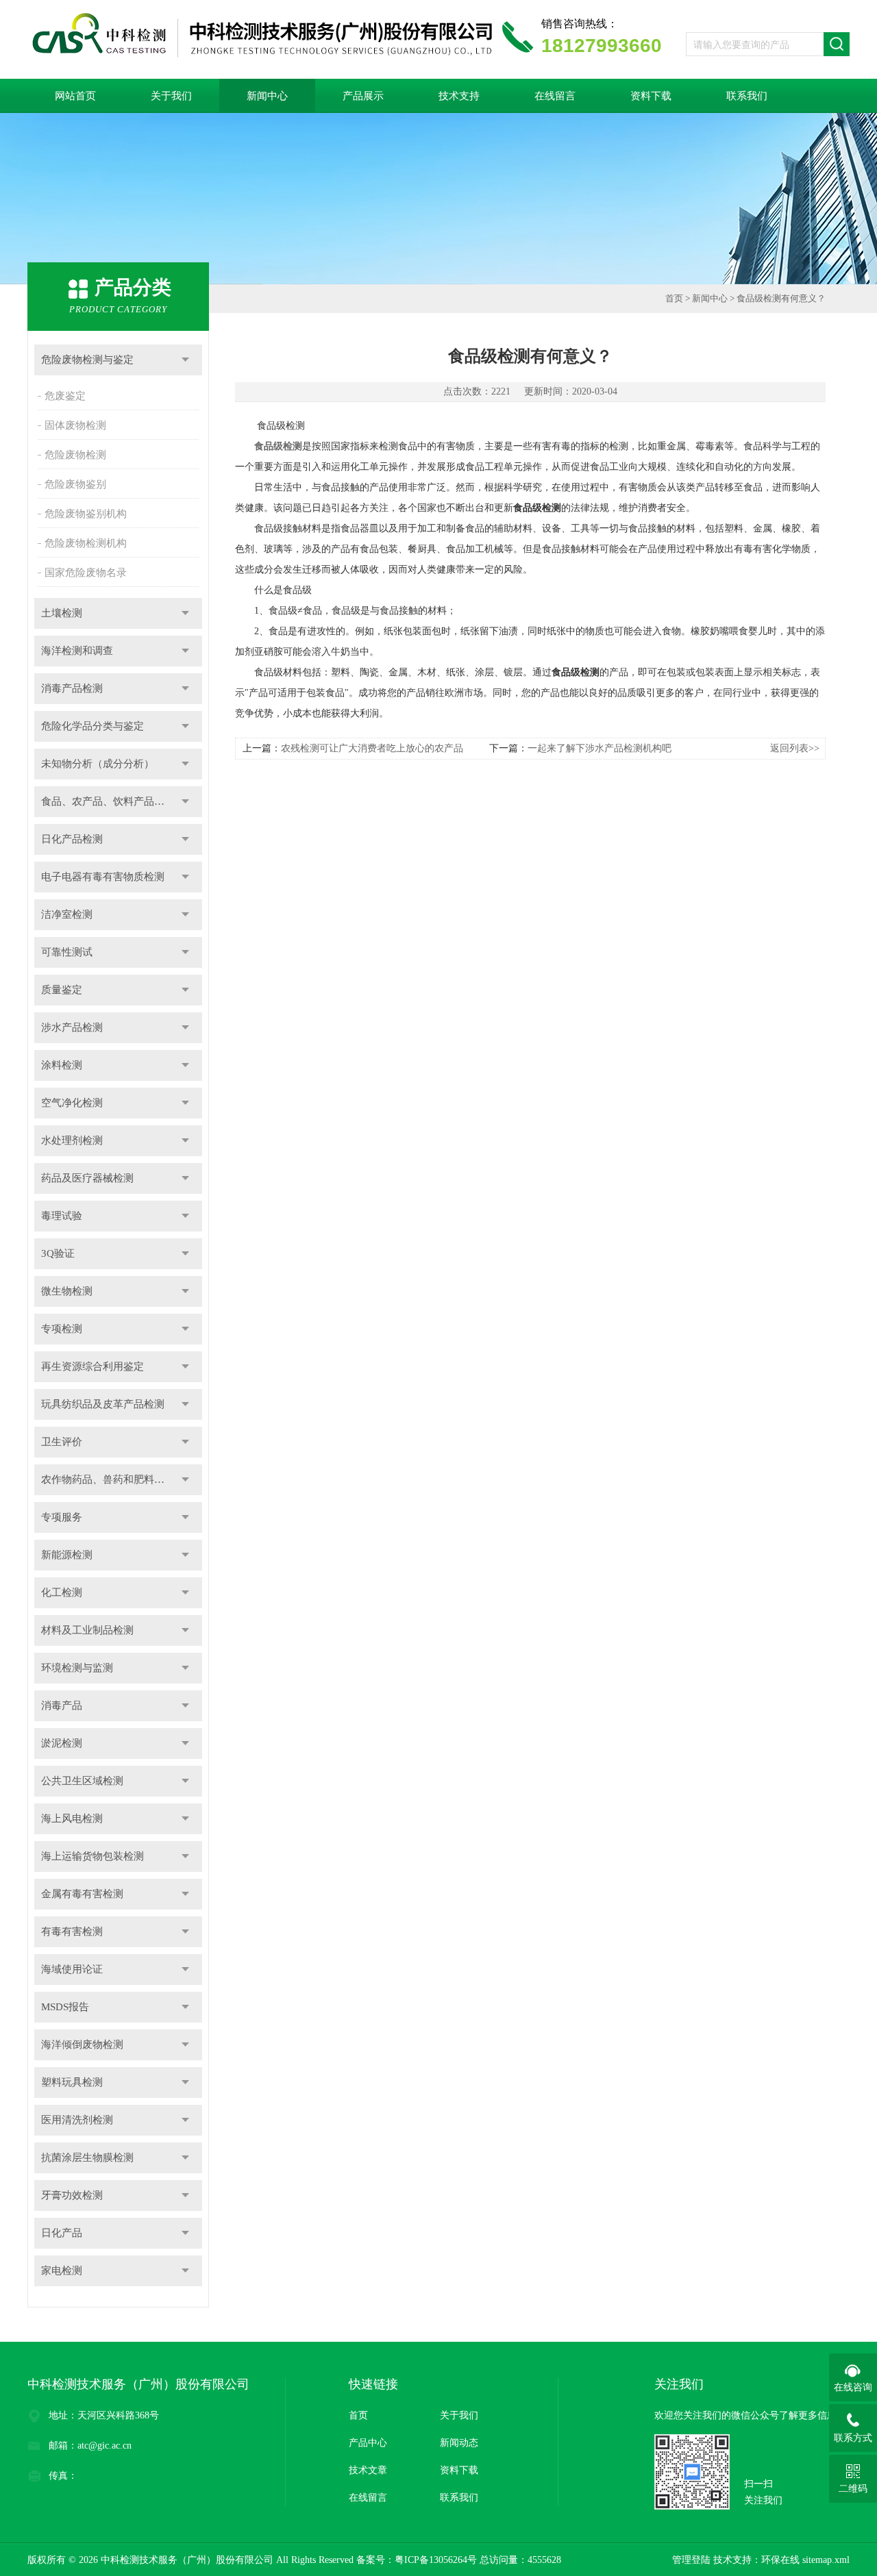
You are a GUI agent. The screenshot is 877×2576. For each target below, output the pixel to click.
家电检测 (62, 2271)
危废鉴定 (65, 396)
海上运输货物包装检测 (92, 1856)
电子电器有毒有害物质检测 (103, 877)
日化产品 (62, 2233)
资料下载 (651, 96)
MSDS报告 (65, 2007)
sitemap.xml (826, 2560)
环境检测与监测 (77, 1668)
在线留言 (555, 96)
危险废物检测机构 (86, 543)
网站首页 (75, 96)
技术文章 (368, 2470)
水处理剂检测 (72, 1140)
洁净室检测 (67, 914)
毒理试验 (62, 1216)
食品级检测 (278, 446)
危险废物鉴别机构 (86, 514)
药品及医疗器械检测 (87, 1178)
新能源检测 (67, 1555)
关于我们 (171, 96)
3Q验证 (58, 1253)
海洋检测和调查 (77, 651)
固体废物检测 (75, 425)
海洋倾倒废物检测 (82, 2044)
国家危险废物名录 (86, 573)
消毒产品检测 (72, 688)
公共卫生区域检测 (82, 1781)
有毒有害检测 (72, 1931)
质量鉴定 (62, 990)
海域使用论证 (72, 1969)
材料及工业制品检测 (87, 1630)
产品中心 (368, 2443)
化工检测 (62, 1592)
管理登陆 (691, 2560)
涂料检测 (62, 1065)
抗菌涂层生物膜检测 (87, 2158)
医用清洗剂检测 (77, 2120)
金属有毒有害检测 (82, 1894)
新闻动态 (459, 2443)
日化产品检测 (72, 839)
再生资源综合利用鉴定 (92, 1366)
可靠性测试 (67, 952)
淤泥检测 (62, 1743)
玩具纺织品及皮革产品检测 (103, 1404)
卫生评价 (62, 1442)
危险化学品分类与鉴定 (92, 726)
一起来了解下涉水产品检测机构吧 (600, 748)
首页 (674, 298)
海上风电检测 (72, 1818)
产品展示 (363, 96)
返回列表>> (795, 748)
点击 (185, 360)
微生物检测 (67, 1291)
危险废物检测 (75, 455)
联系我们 (747, 96)
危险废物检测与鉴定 (87, 360)
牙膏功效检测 (72, 2195)
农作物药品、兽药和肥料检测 (108, 1479)
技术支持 (459, 96)
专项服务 (62, 1517)
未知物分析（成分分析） (98, 764)
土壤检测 (62, 613)
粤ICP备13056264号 (436, 2560)
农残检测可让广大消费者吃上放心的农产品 (372, 748)
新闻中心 (267, 96)
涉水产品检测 (72, 1027)
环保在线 (780, 2560)
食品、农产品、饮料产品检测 (108, 801)
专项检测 (62, 1329)
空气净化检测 (72, 1103)
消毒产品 (62, 1705)
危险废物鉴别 (75, 484)
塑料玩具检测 (72, 2082)
